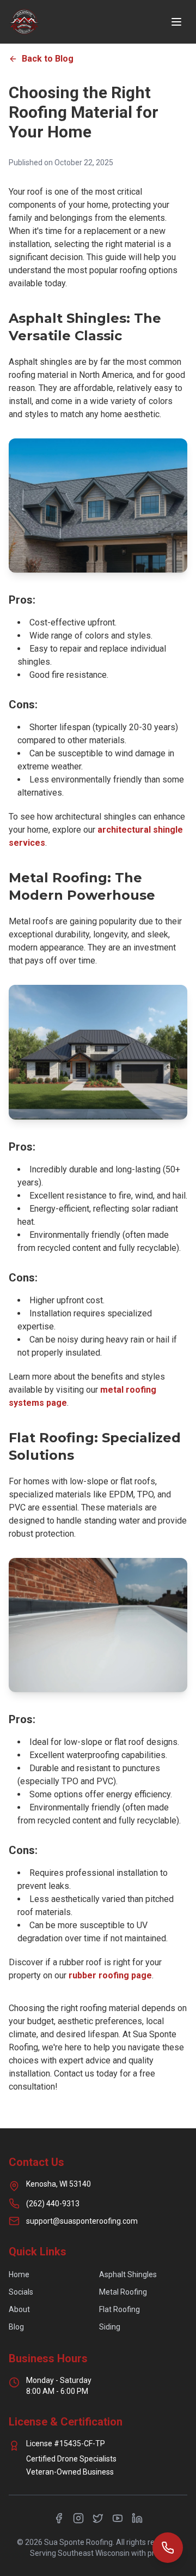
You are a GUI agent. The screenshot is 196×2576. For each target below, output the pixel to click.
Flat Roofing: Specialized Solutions (95, 1446)
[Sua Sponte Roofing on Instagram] (78, 2518)
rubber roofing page (110, 1975)
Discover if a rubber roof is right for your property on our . (85, 1969)
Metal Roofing (123, 2292)
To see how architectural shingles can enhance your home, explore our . (97, 830)
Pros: (22, 600)
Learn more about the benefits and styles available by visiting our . (87, 1390)
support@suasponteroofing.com (82, 2221)
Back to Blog (48, 59)
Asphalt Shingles (128, 2274)
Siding (110, 2327)
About (19, 2309)
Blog (16, 2327)
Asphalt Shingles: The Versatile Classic (85, 327)
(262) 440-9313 (53, 2204)
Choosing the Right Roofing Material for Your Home (84, 112)
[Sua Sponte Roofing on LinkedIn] (137, 2518)
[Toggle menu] (176, 22)
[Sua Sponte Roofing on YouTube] (118, 2518)
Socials (21, 2292)
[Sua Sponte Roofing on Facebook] (59, 2518)
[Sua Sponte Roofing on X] (98, 2518)
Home (19, 2274)
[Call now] (168, 2548)
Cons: (23, 705)
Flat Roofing (120, 2309)
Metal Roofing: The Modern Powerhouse (82, 886)
